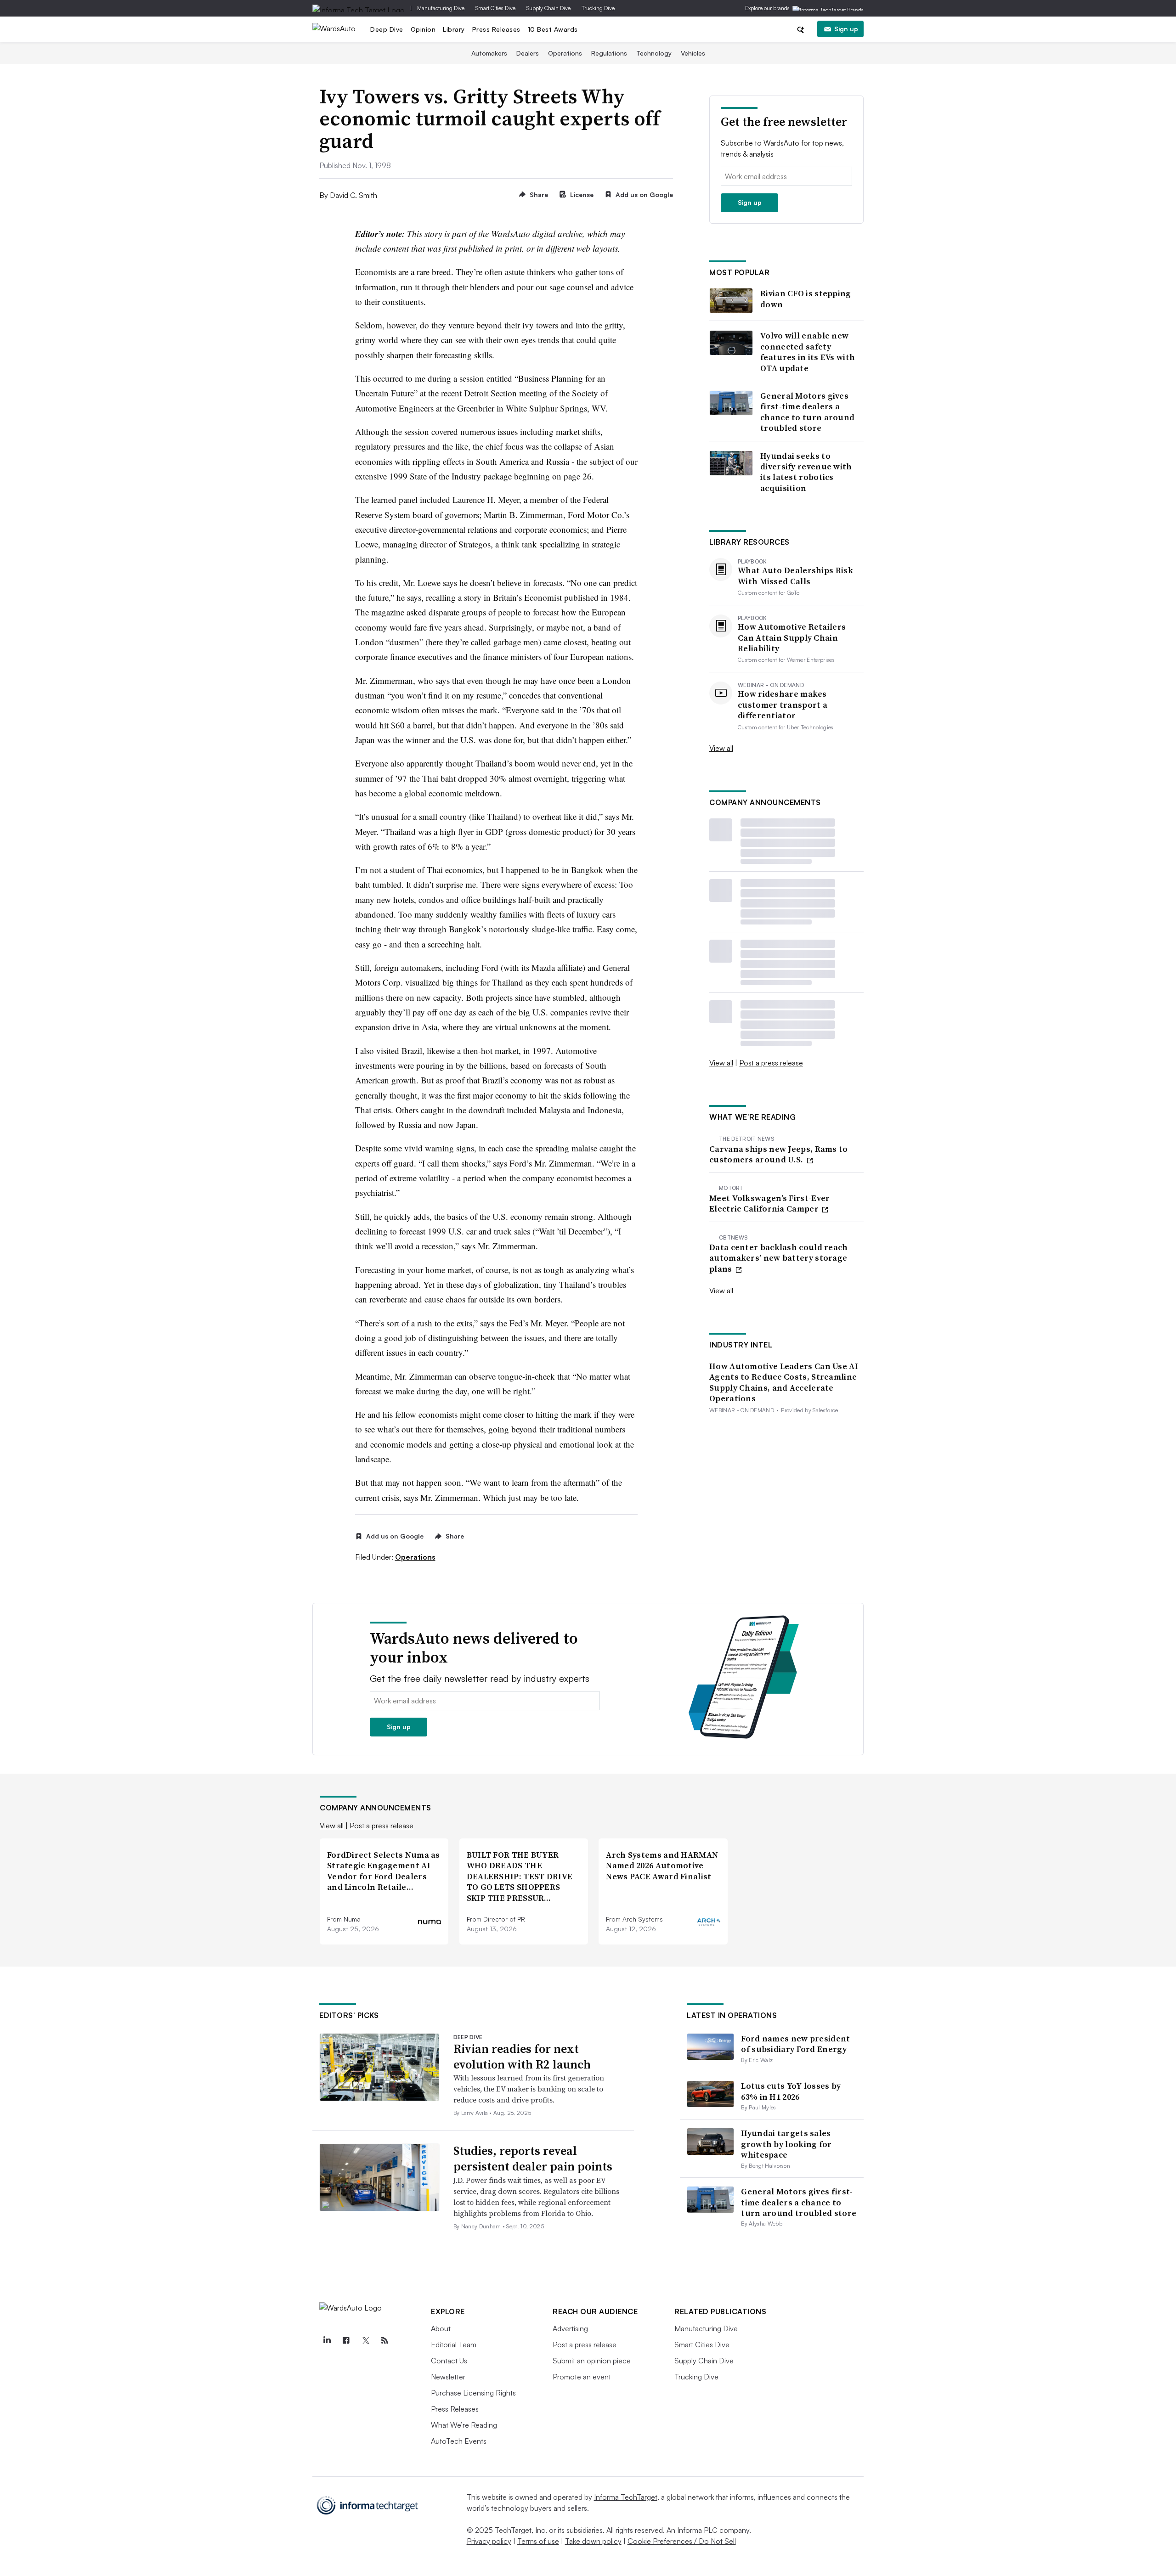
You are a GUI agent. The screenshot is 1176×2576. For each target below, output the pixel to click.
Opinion (423, 29)
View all (721, 748)
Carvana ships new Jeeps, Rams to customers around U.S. (779, 1154)
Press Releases (496, 29)
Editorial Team (454, 2345)
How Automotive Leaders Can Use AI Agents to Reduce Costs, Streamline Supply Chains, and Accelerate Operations (784, 1382)
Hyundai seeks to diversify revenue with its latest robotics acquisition (806, 472)
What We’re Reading (464, 2425)
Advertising (570, 2328)
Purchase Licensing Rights (473, 2393)
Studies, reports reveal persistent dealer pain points (533, 2159)
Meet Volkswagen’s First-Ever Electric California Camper (769, 1203)
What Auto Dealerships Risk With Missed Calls (795, 576)
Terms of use (538, 2541)
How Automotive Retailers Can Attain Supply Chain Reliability (792, 637)
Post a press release (771, 1063)
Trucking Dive (598, 8)
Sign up (846, 29)
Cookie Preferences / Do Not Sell (682, 2541)
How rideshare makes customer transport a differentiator (783, 705)
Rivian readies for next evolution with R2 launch (522, 2057)
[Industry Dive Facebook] (346, 2340)
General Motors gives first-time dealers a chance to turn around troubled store (807, 412)
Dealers (528, 53)
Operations (565, 53)
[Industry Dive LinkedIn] (327, 2340)
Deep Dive (387, 29)
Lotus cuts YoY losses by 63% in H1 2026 (791, 2091)
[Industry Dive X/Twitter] (365, 2340)
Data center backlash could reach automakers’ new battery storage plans (779, 1258)
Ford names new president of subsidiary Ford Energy (795, 2044)
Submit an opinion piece (592, 2361)
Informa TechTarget (626, 2497)
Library (454, 29)
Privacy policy (489, 2541)
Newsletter (448, 2377)
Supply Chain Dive (548, 8)
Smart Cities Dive (495, 8)
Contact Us (449, 2361)
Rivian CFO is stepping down (806, 299)
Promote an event (582, 2377)
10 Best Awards (553, 29)
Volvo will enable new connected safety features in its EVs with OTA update (808, 352)
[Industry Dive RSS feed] (384, 2340)
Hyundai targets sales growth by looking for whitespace (786, 2144)
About (441, 2328)
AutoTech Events (459, 2441)
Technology (654, 53)
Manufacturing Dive (441, 8)
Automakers (489, 53)
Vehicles (693, 53)
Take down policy (593, 2541)
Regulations (609, 53)
